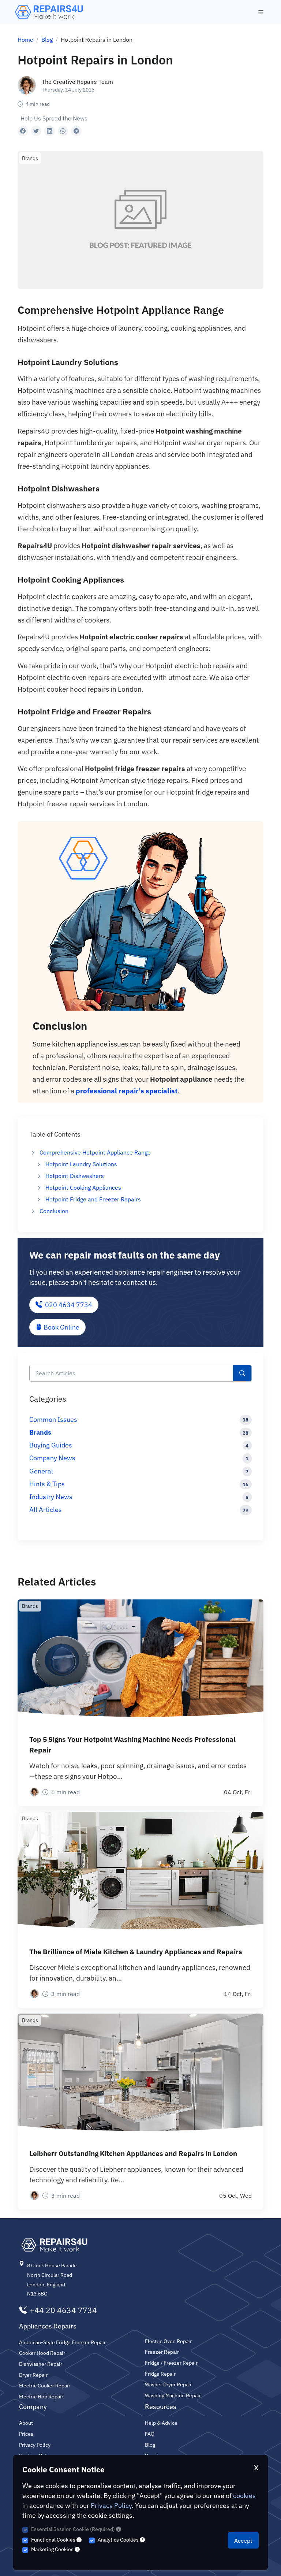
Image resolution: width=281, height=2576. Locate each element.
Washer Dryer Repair (168, 2384)
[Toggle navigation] (261, 12)
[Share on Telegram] (76, 131)
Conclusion (54, 1211)
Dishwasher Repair (41, 2364)
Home (25, 40)
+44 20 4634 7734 (63, 2311)
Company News (52, 1458)
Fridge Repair (160, 2374)
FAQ (150, 2434)
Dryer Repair (33, 2375)
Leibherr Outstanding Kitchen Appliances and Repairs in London (133, 2153)
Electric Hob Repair (41, 2396)
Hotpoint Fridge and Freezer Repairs (93, 1199)
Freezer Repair (162, 2352)
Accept (243, 2540)
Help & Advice (161, 2423)
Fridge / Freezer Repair (171, 2363)
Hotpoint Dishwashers (75, 1176)
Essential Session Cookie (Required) (74, 2529)
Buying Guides (51, 1445)
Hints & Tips (47, 1484)
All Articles (46, 1510)
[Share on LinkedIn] (50, 131)
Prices (26, 2434)
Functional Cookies (54, 2540)
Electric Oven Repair (168, 2341)
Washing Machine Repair (173, 2395)
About (26, 2423)
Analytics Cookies (119, 2540)
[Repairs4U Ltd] (48, 12)
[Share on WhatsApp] (63, 131)
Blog (47, 40)
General (41, 1471)
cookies (244, 2496)
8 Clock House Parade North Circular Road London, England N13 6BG (52, 2279)
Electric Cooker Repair (45, 2385)
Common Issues (53, 1419)
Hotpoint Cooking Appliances (83, 1187)
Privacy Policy (111, 2506)
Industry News (51, 1497)
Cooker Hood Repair (42, 2353)
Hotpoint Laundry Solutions (81, 1164)
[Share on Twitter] (36, 131)
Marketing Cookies (53, 2549)
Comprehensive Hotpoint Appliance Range (95, 1152)
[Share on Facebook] (23, 131)
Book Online (61, 1327)
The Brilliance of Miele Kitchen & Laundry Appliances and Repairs (136, 1951)
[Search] (242, 1373)
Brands (40, 1432)
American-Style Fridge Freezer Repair (62, 2342)
